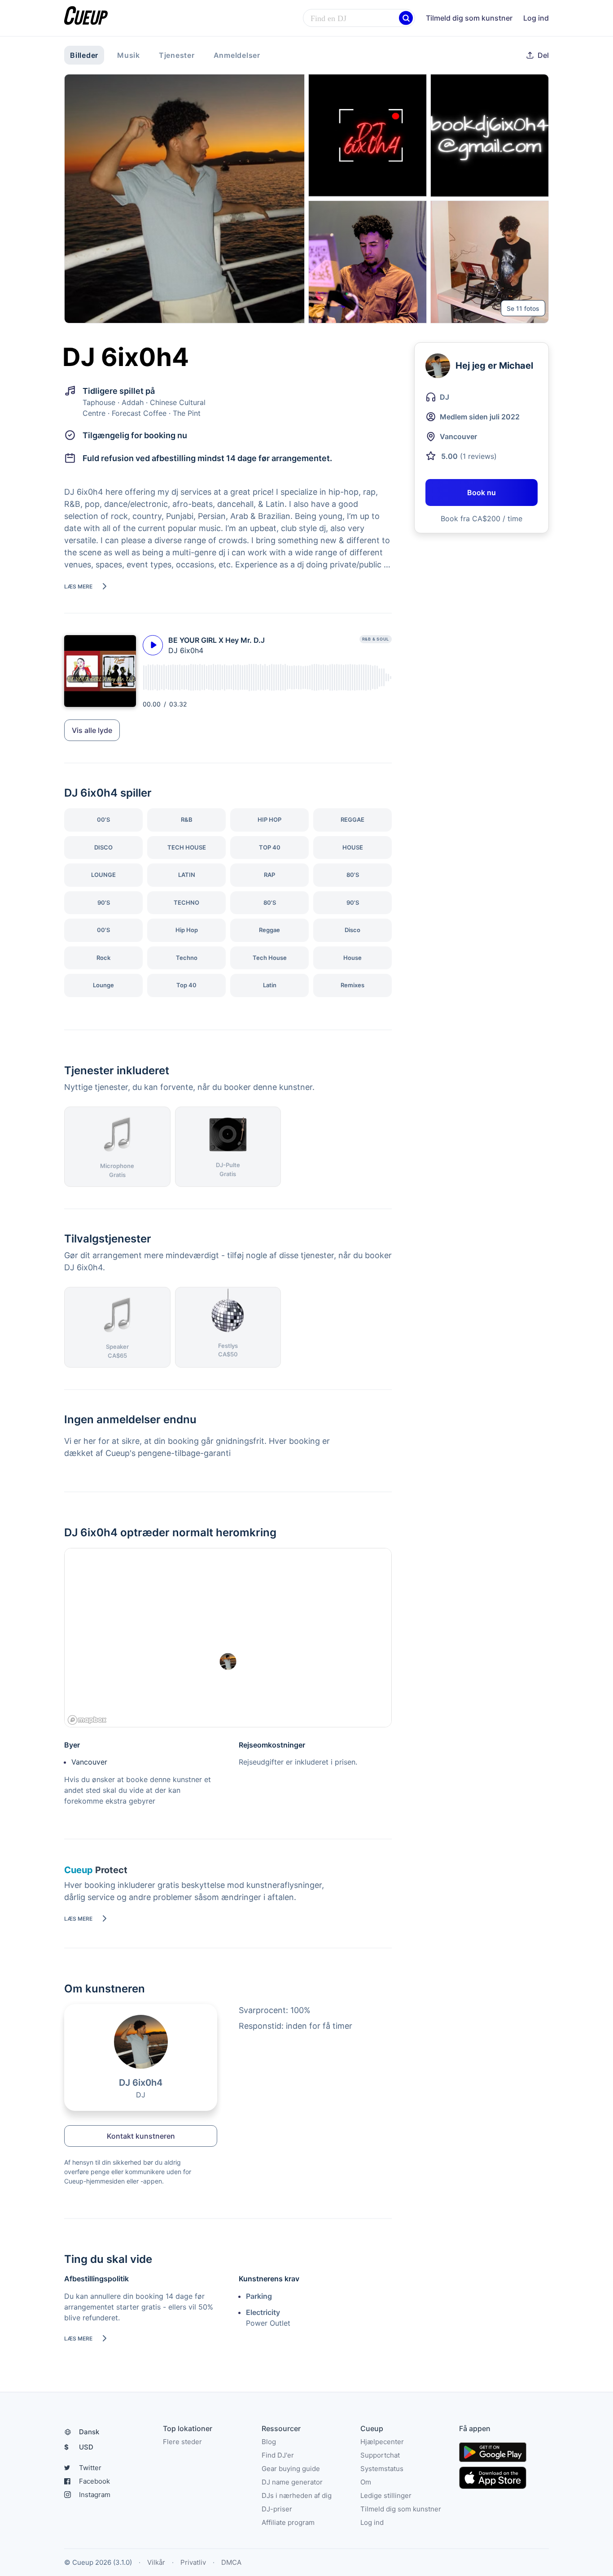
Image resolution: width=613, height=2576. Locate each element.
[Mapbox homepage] (87, 1720)
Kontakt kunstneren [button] (141, 2136)
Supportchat (380, 2455)
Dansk (89, 2432)
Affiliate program (288, 2522)
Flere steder (182, 2442)
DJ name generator (292, 2482)
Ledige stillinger (386, 2495)
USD (79, 2447)
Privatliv (193, 2562)
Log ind (536, 18)
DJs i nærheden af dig (297, 2495)
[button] (406, 18)
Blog (269, 2442)
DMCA (231, 2562)
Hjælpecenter (382, 2442)
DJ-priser (277, 2509)
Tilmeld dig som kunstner (469, 18)
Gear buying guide (291, 2469)
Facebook (94, 2481)
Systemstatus (382, 2469)
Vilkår (156, 2562)
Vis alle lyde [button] (92, 730)
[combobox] (359, 18)
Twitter (90, 2468)
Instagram (95, 2495)
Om (366, 2482)
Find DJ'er (278, 2455)
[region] (228, 1638)
